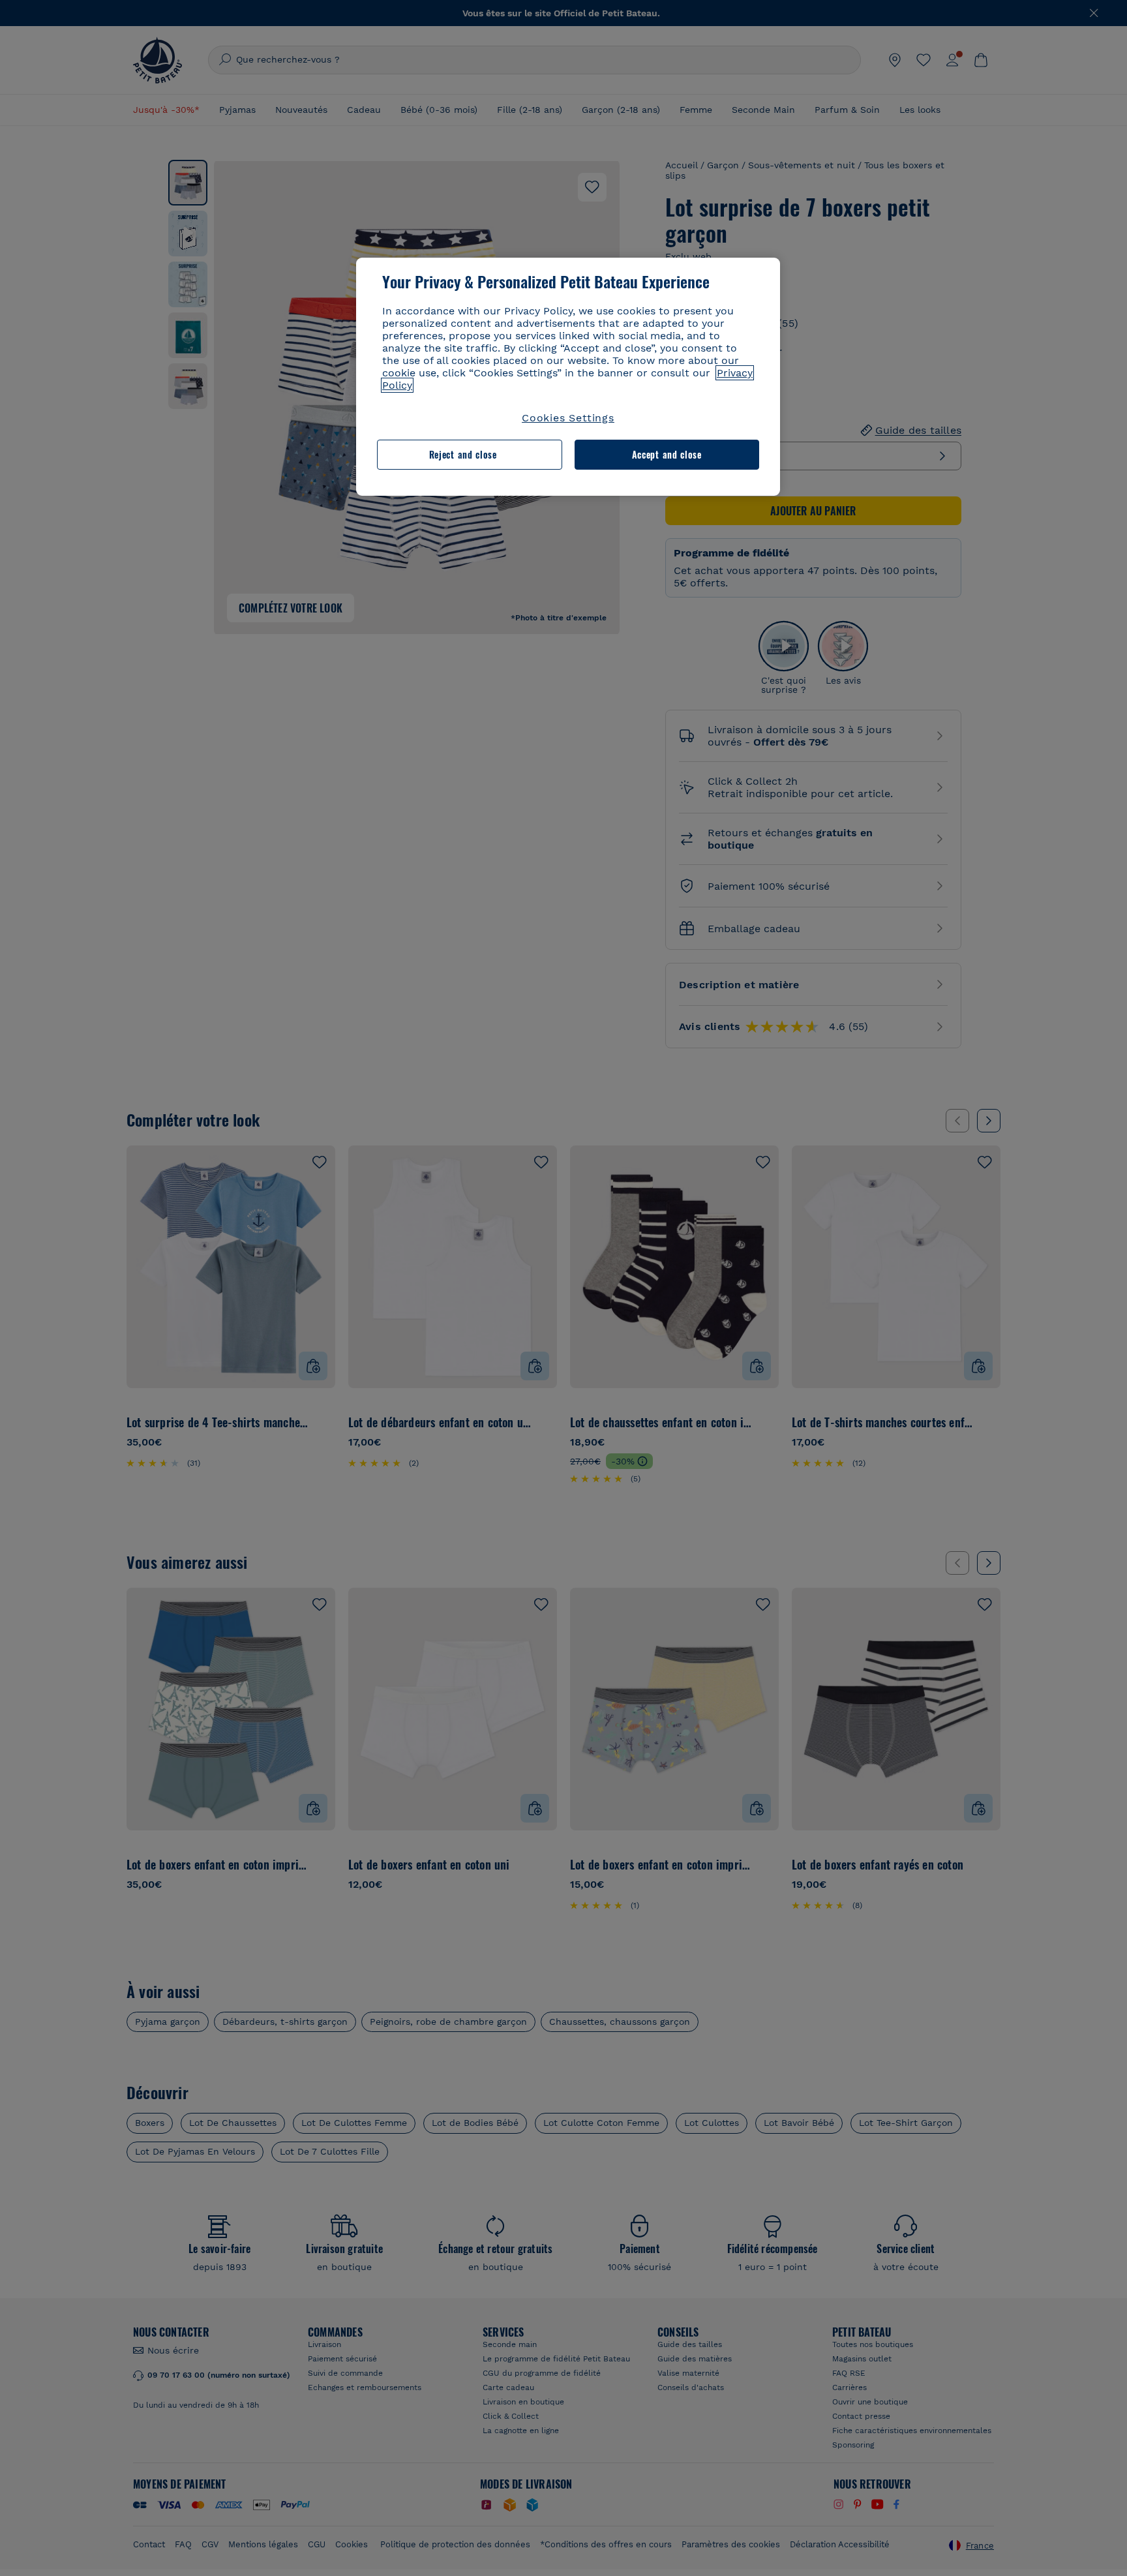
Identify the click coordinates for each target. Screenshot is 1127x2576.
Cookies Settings (568, 418)
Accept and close (667, 454)
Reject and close (463, 454)
